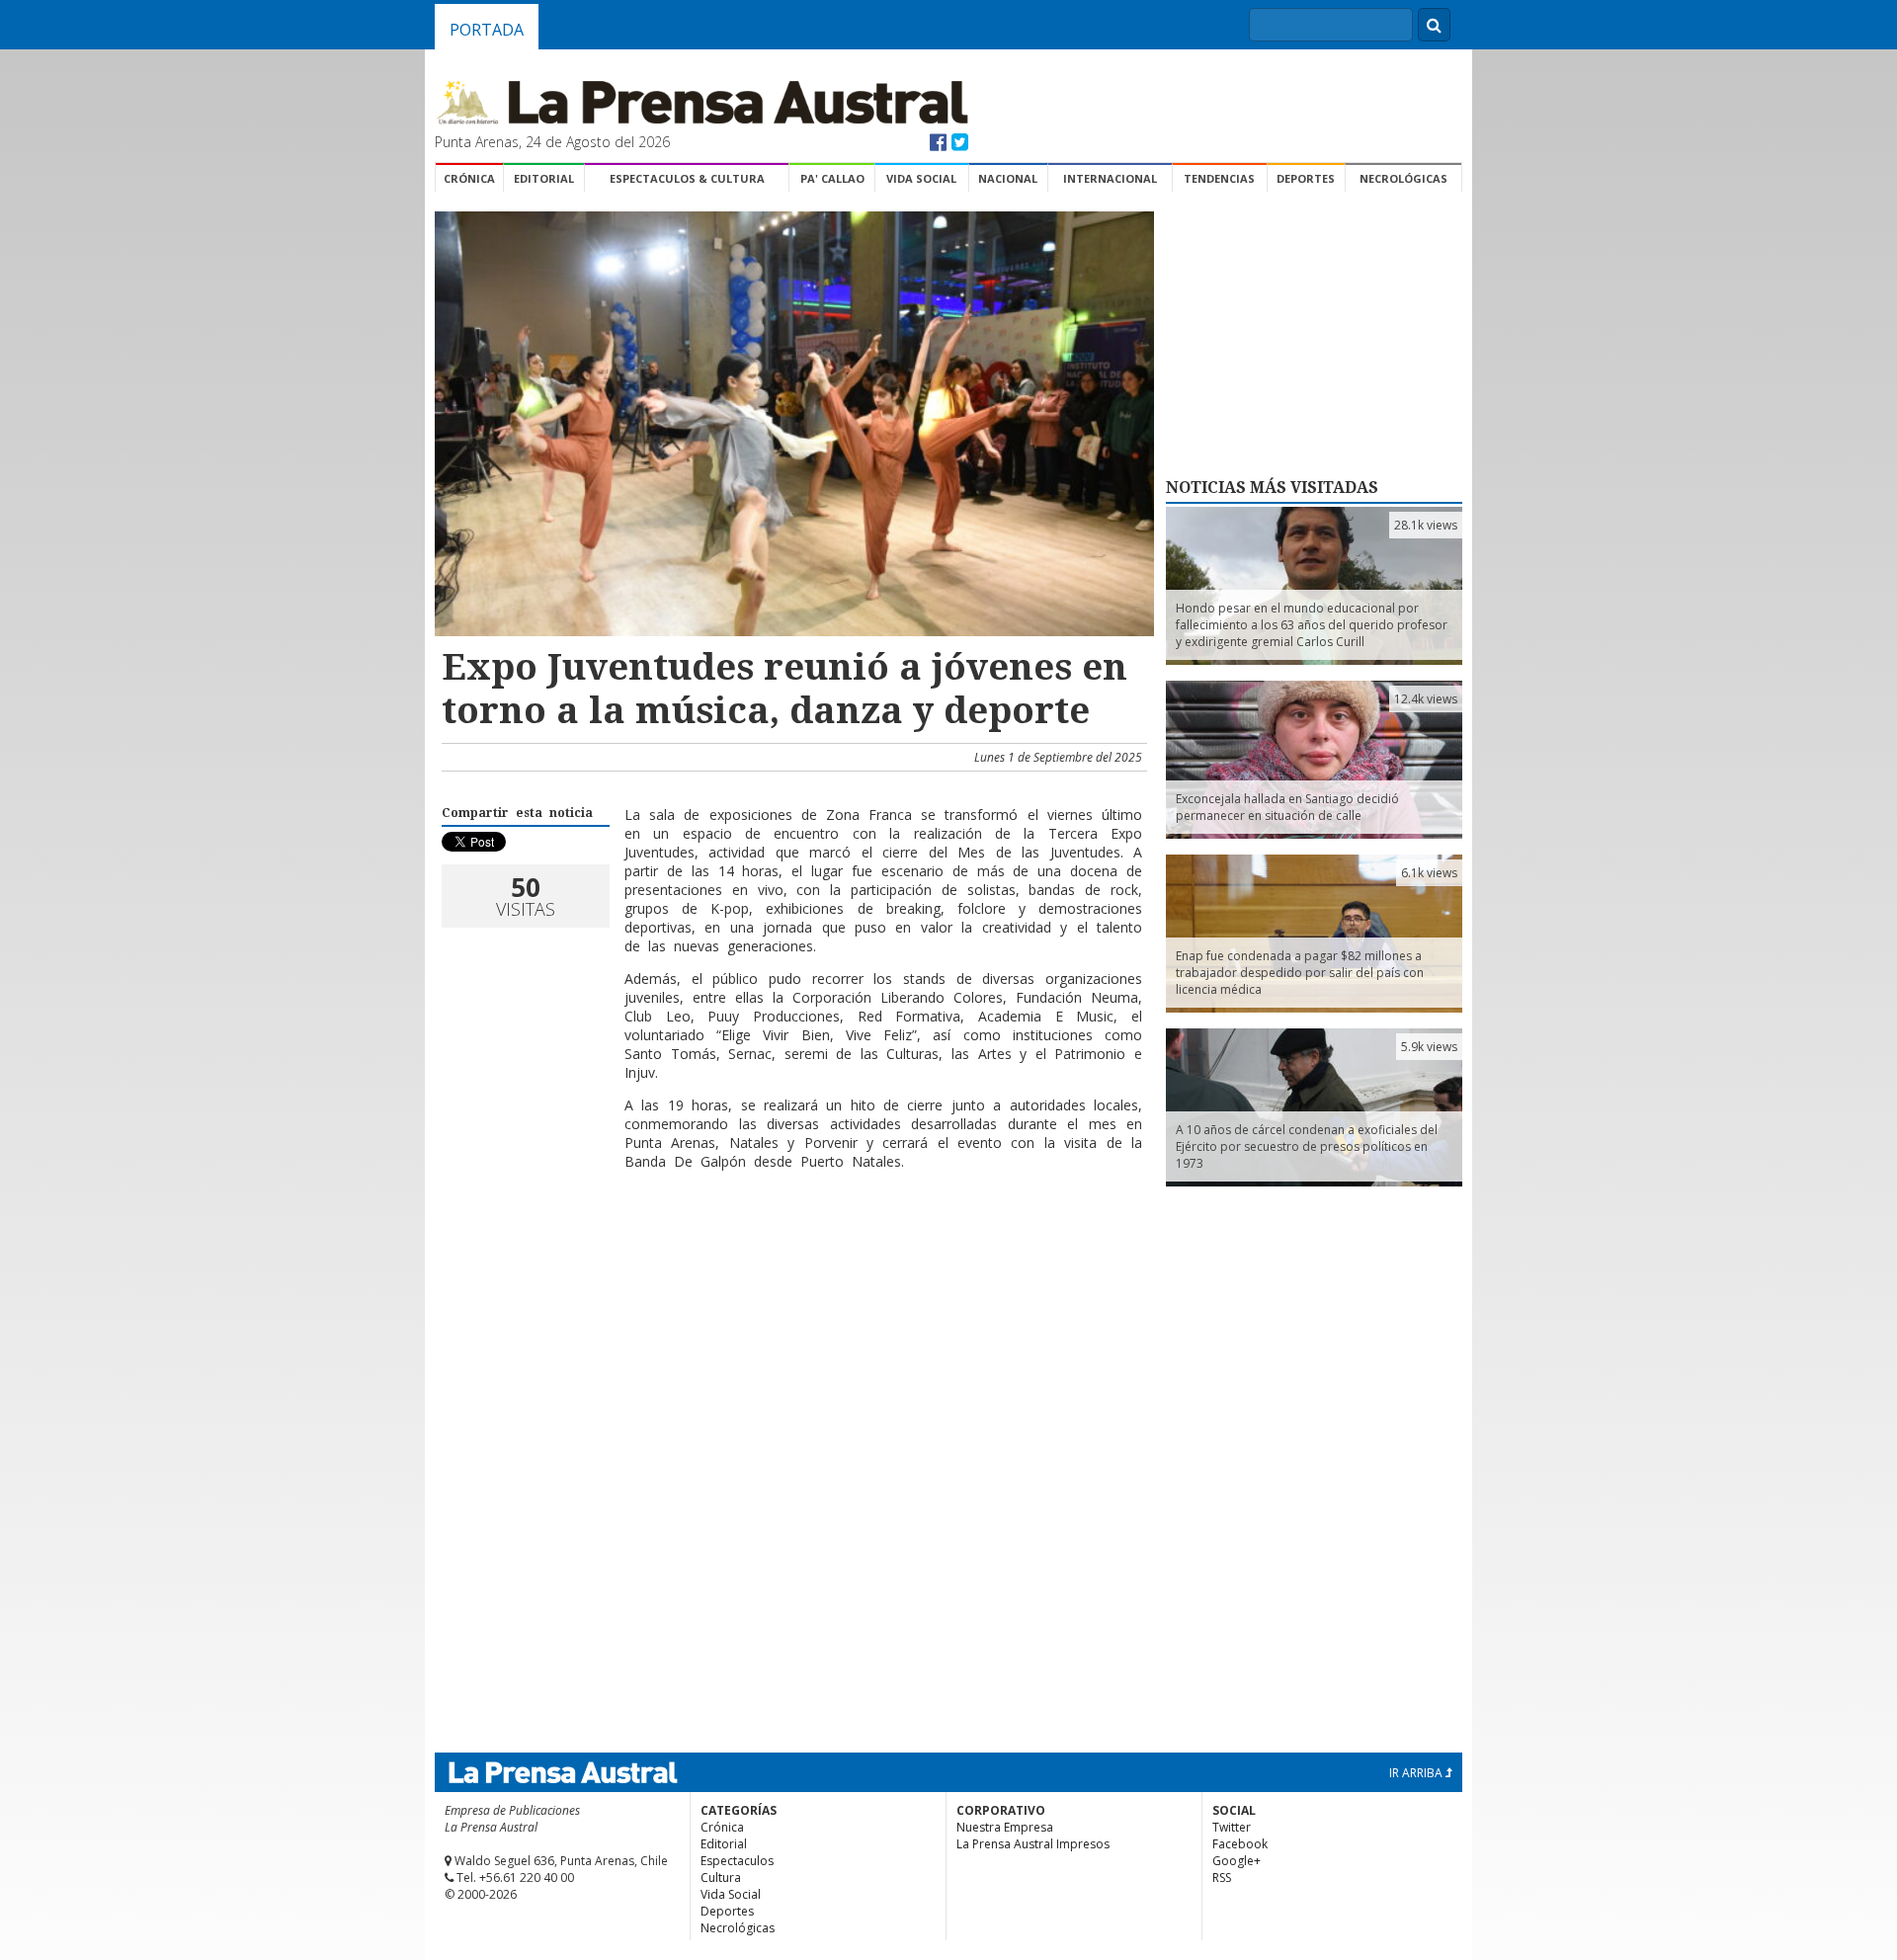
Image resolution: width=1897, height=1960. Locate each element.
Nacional (1008, 178)
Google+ (1237, 1861)
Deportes (1306, 178)
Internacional (1110, 178)
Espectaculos (737, 1861)
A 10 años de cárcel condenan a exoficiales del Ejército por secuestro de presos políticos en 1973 (1307, 1146)
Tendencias (1219, 178)
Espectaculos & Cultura (687, 178)
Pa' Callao (832, 178)
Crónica (469, 178)
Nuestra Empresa (1005, 1827)
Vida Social (921, 178)
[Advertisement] (791, 1250)
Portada (487, 30)
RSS (1222, 1878)
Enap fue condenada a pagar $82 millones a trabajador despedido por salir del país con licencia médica (1300, 973)
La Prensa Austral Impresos (1033, 1844)
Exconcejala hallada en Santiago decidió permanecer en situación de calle (1287, 807)
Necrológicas (1403, 178)
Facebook (1240, 1844)
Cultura (721, 1878)
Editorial (544, 178)
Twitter (1232, 1827)
